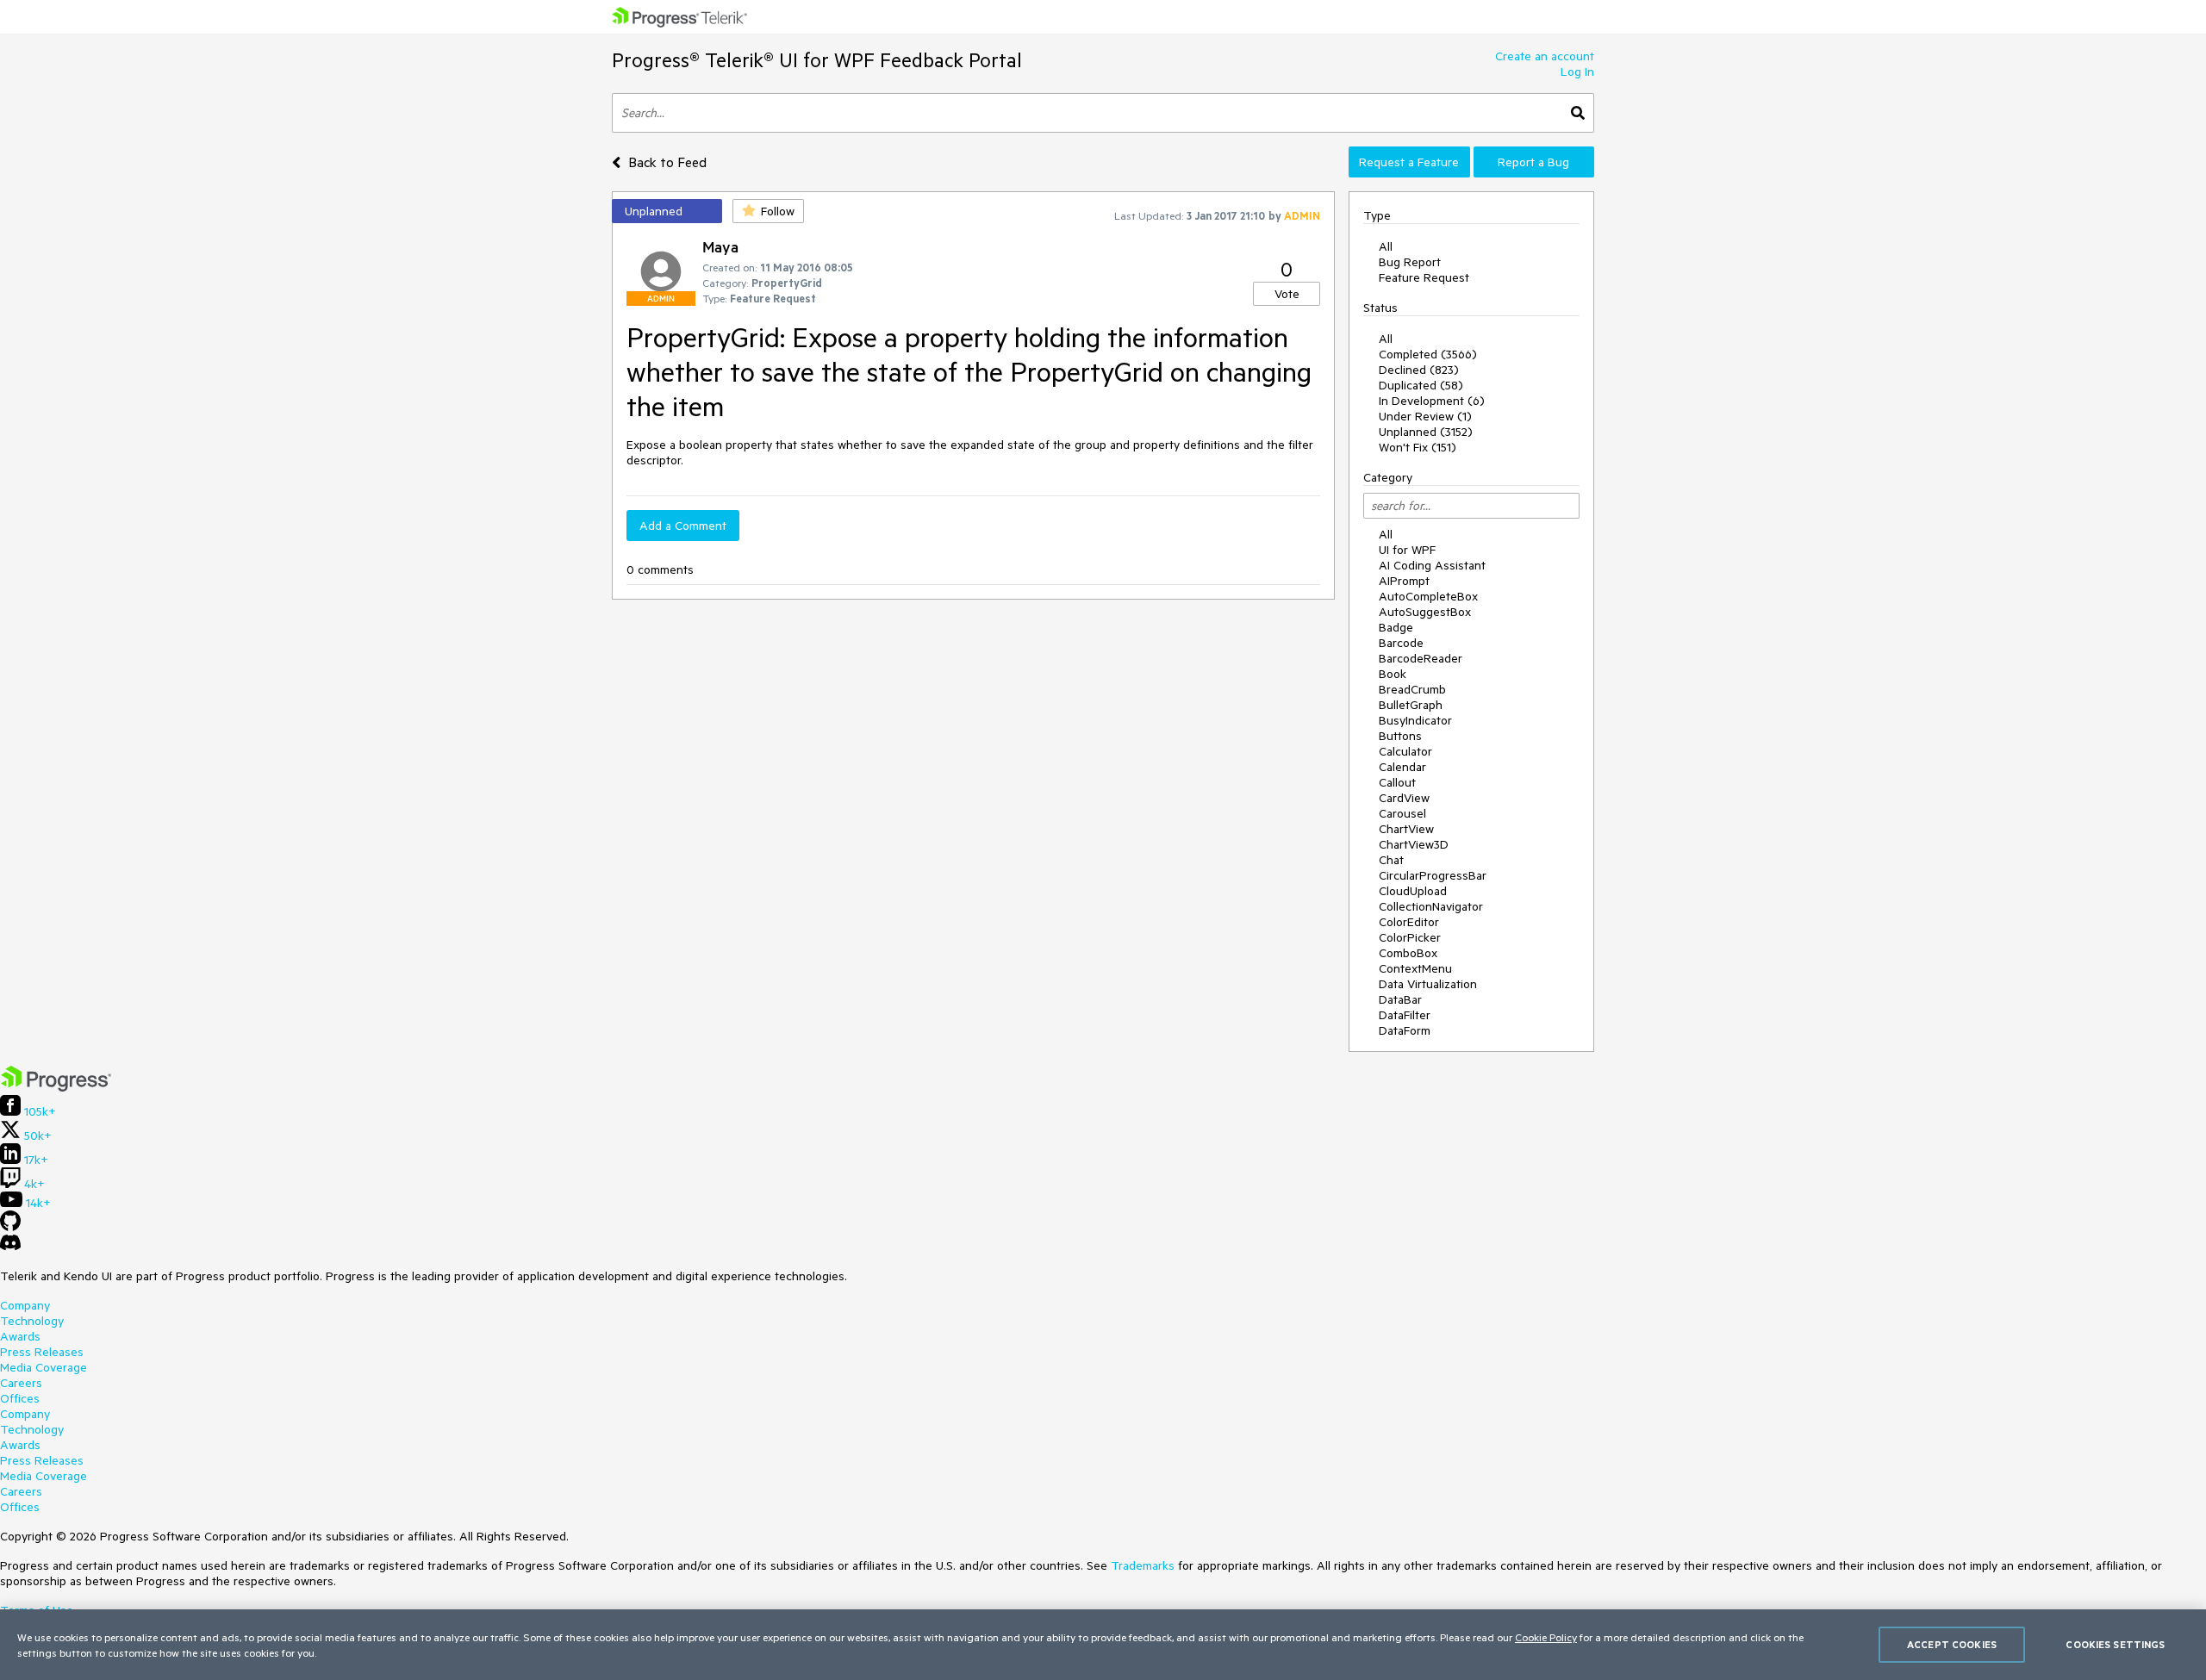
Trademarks (1143, 1565)
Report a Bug (1533, 162)
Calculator (1405, 751)
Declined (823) (1419, 370)
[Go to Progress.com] (56, 1087)
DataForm (1405, 1030)
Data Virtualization (1428, 984)
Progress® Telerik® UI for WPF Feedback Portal (817, 60)
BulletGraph (1411, 705)
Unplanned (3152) (1426, 432)
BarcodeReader (1421, 658)
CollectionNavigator (1431, 906)
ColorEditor (1409, 922)
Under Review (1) (1425, 416)
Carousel (1402, 813)
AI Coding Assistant (1432, 565)
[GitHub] (10, 1227)
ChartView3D (1414, 844)
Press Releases (42, 1352)
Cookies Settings (2115, 1644)
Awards (20, 1336)
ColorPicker (1410, 937)
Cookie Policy (1546, 1637)
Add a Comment (683, 526)
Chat (1391, 860)
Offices (20, 1398)
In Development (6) (1432, 401)
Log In (1577, 72)
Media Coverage (44, 1367)
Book (1393, 674)
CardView (1404, 798)
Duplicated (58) (1421, 385)
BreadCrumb (1412, 689)
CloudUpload (1413, 891)
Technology (32, 1321)
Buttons (1400, 736)
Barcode (1401, 643)
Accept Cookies (1952, 1644)
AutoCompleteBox (1428, 596)
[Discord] (10, 1247)
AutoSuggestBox (1425, 612)
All (1386, 246)
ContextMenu (1415, 968)
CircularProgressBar (1433, 875)
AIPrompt (1404, 581)
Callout (1397, 782)
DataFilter (1405, 1015)
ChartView (1406, 829)
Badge (1396, 627)
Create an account (1545, 56)
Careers (21, 1383)
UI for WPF (1407, 550)
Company (25, 1305)
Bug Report (1410, 262)
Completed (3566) (1428, 354)
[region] (1103, 1645)
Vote (1287, 294)
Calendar (1402, 767)
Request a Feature (1409, 162)
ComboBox (1408, 953)
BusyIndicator (1415, 720)
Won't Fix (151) (1418, 447)
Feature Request (1424, 277)
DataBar (1400, 999)
